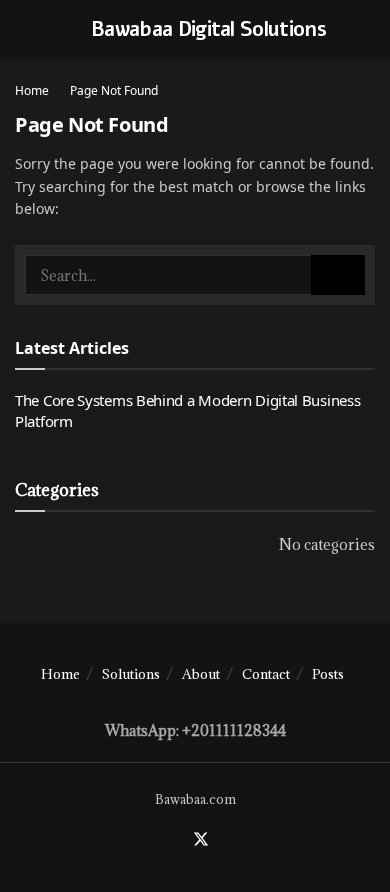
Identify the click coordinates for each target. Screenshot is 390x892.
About (201, 674)
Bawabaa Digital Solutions (208, 30)
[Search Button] (338, 275)
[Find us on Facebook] (176, 840)
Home (32, 90)
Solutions (131, 674)
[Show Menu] (23, 30)
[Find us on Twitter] (201, 840)
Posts (328, 674)
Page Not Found (114, 90)
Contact (266, 674)
